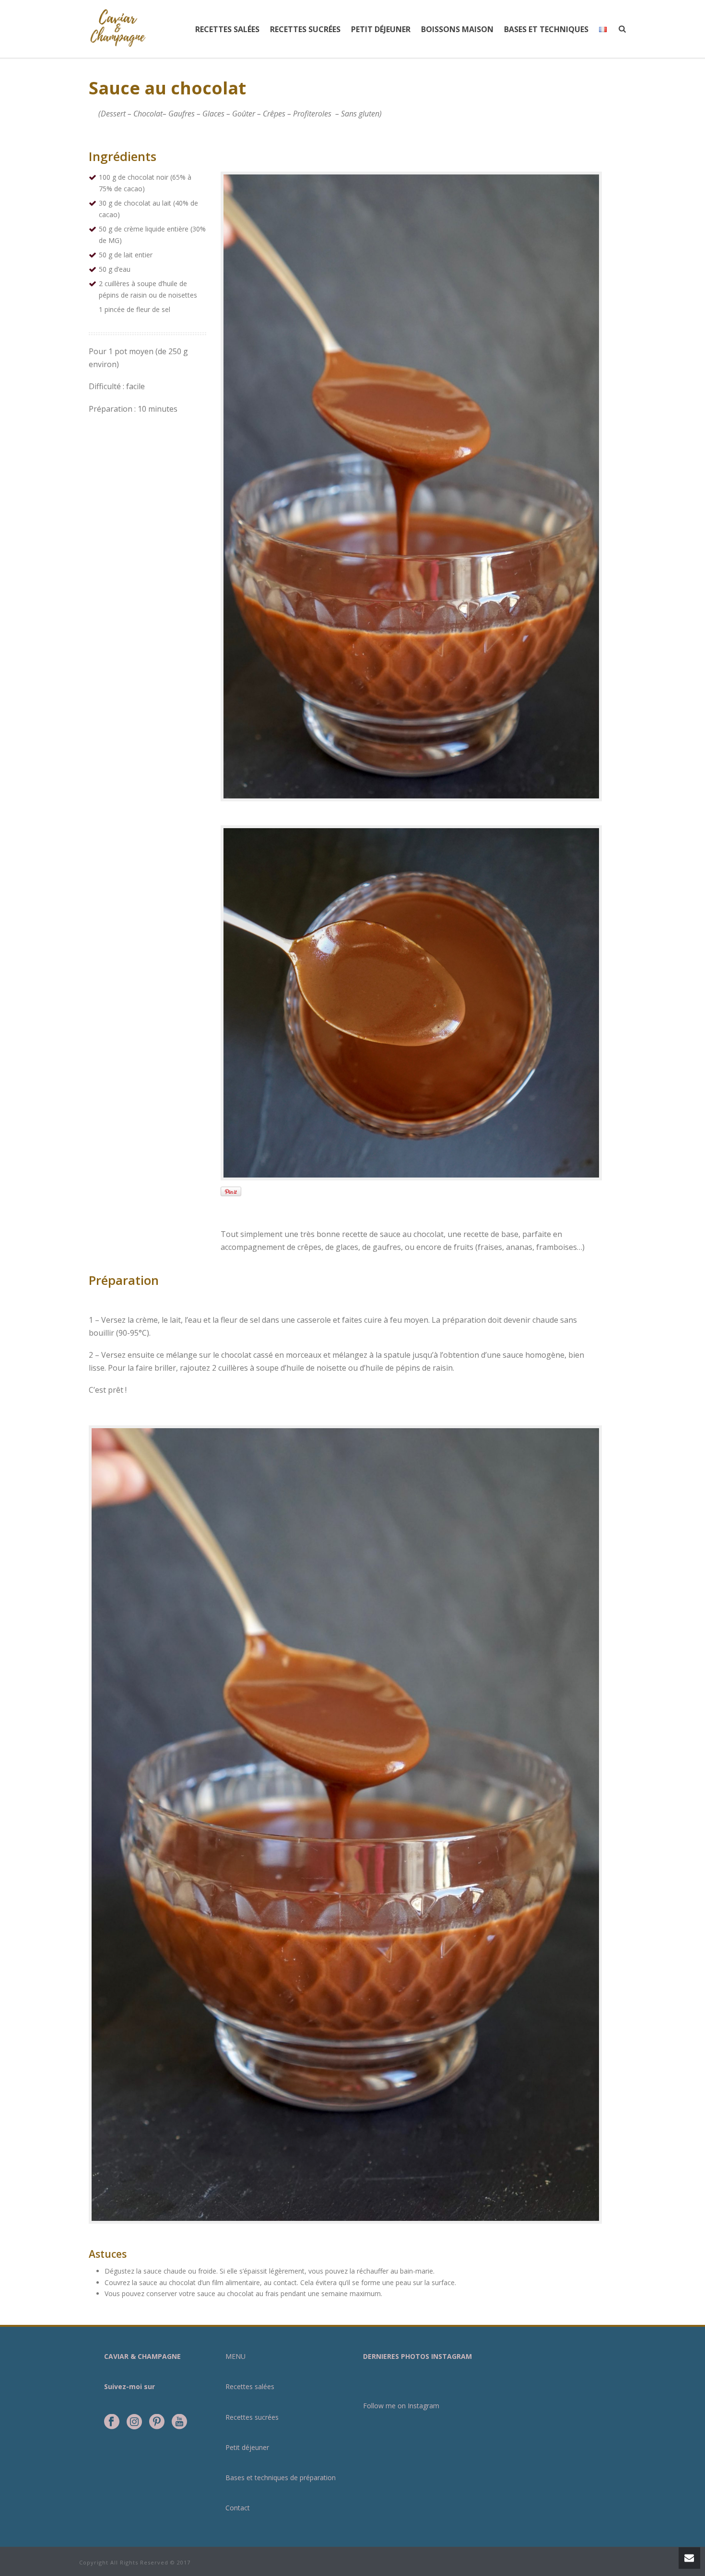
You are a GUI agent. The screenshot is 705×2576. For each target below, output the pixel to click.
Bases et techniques (546, 29)
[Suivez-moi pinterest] (157, 2422)
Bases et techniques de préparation (281, 2478)
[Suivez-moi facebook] (112, 2422)
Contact (238, 2508)
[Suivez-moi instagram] (134, 2422)
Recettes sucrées (305, 29)
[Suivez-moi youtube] (179, 2422)
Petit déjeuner (381, 29)
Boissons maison (457, 29)
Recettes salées (227, 29)
